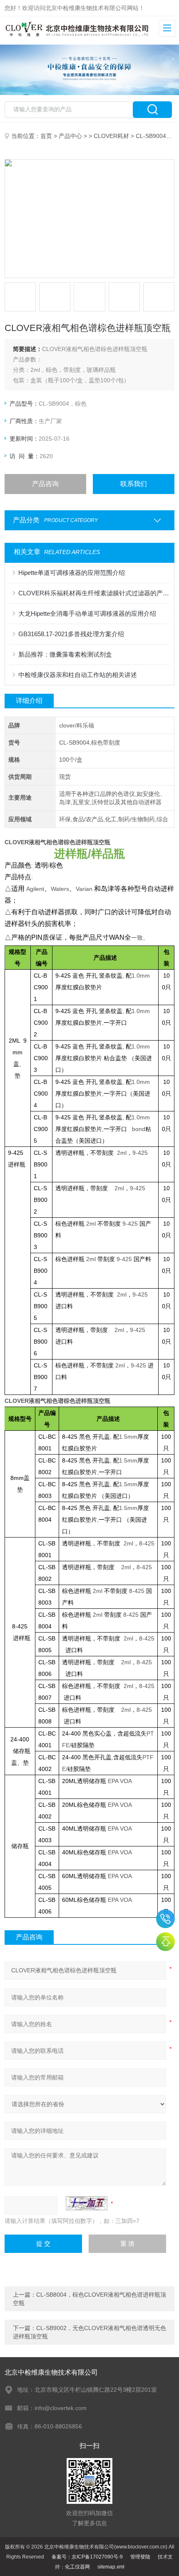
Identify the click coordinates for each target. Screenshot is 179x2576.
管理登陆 (140, 2557)
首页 (46, 136)
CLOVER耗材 (111, 136)
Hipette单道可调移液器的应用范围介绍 (72, 573)
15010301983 (165, 1919)
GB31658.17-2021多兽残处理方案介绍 (71, 634)
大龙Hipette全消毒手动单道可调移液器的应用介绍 (87, 613)
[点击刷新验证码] (87, 2203)
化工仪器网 (77, 2567)
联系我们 (134, 484)
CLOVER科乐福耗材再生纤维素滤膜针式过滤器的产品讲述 (94, 593)
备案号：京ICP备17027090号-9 (87, 2557)
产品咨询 (45, 484)
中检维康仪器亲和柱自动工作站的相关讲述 (78, 675)
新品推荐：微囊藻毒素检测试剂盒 (65, 654)
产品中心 (70, 136)
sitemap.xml (111, 2567)
